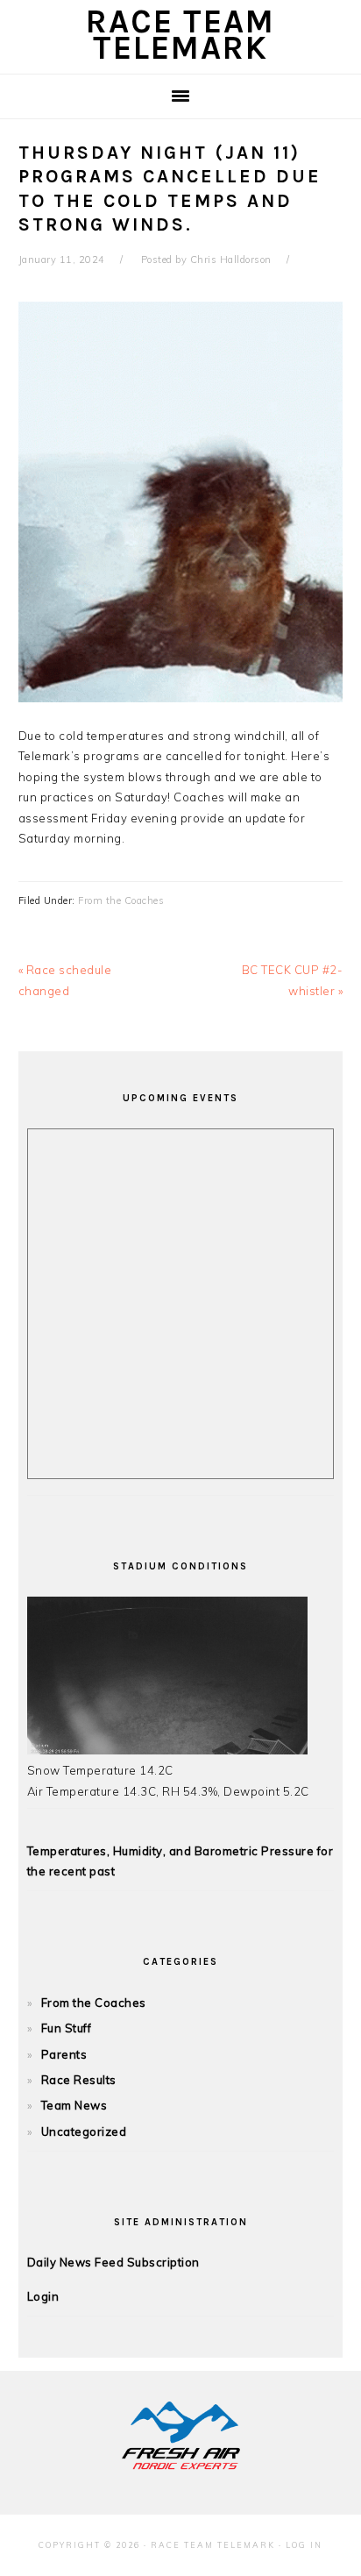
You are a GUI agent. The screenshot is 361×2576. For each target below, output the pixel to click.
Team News (74, 2105)
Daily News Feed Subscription (113, 2262)
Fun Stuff (67, 2028)
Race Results (79, 2080)
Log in (304, 2545)
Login (43, 2296)
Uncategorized (84, 2131)
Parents (64, 2054)
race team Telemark (180, 35)
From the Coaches (121, 900)
